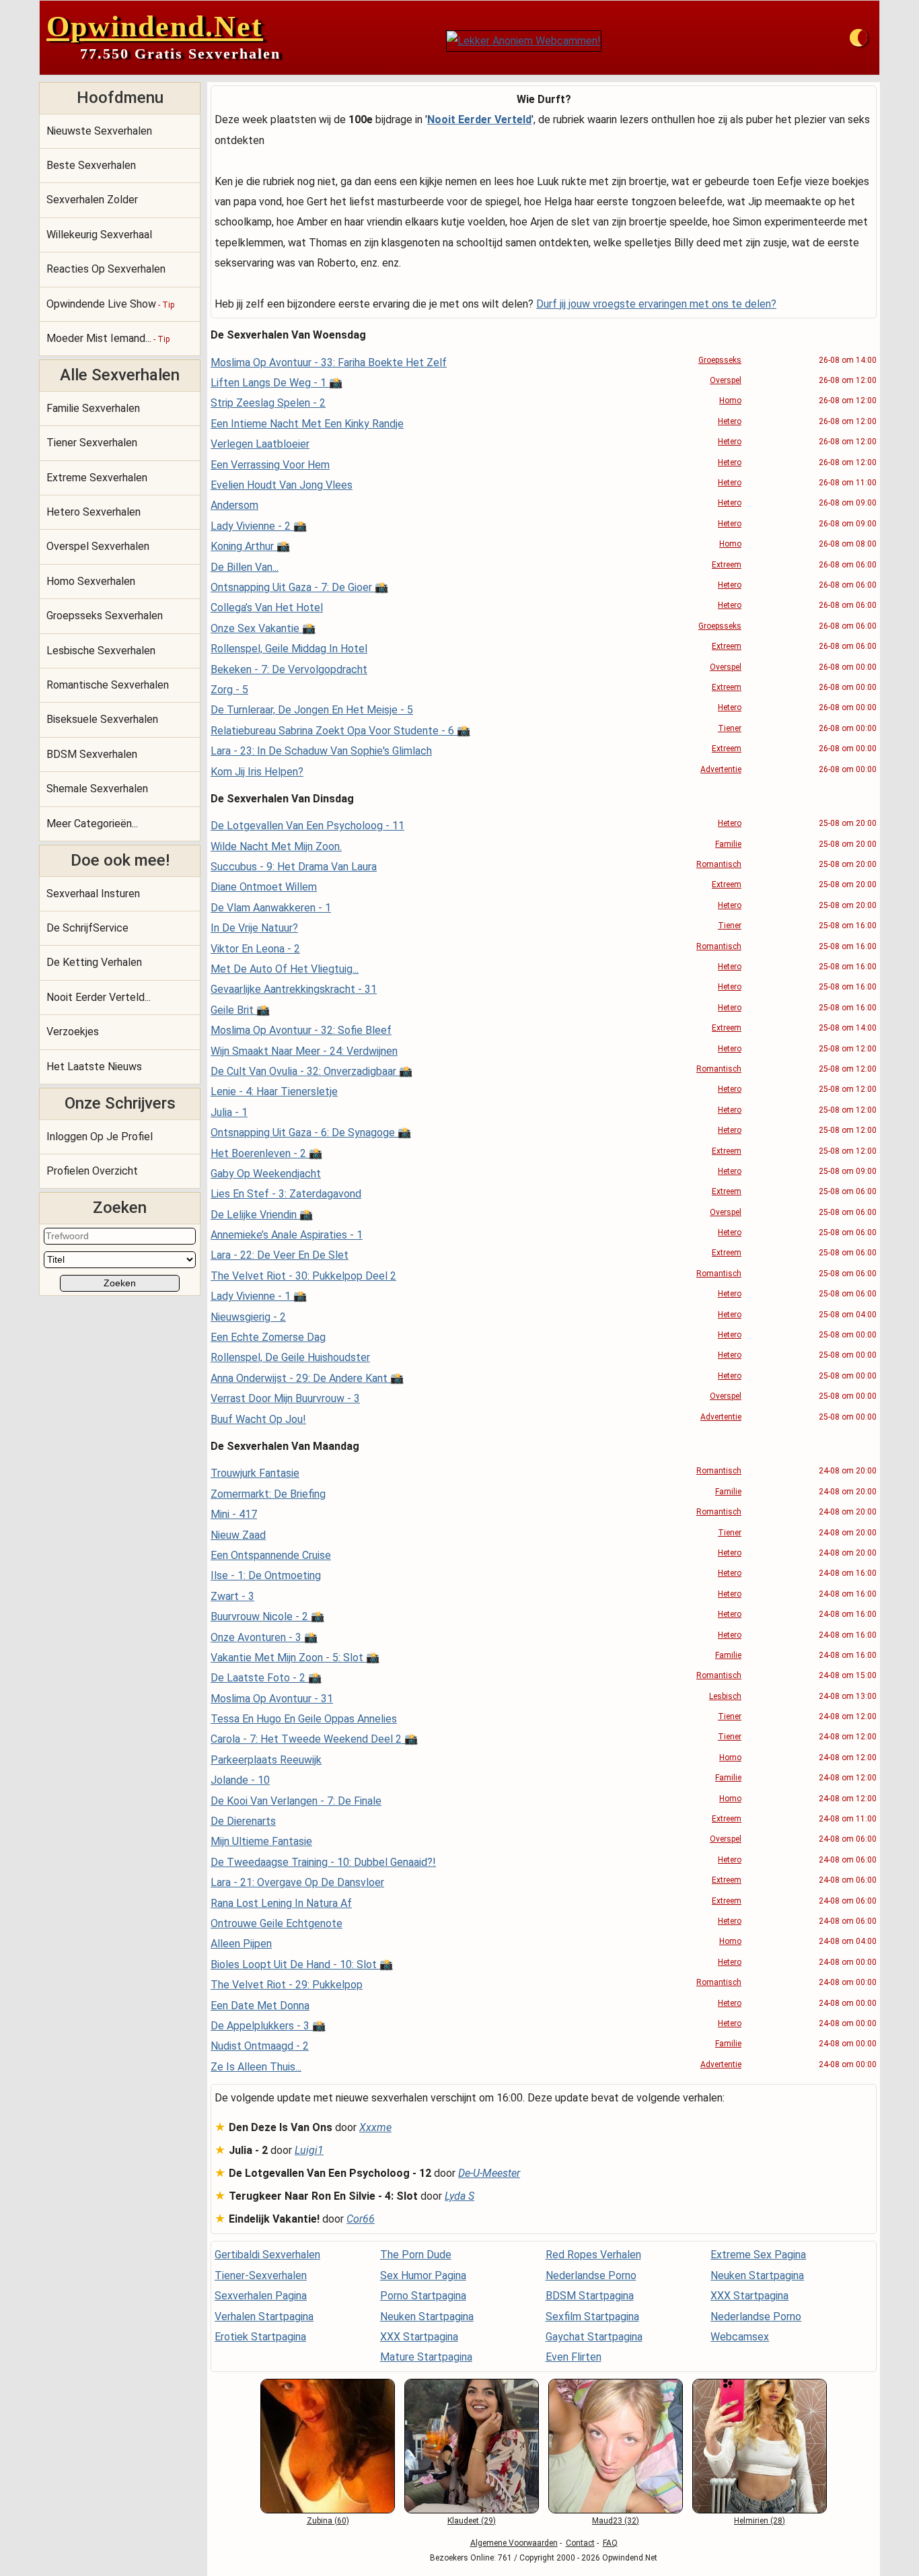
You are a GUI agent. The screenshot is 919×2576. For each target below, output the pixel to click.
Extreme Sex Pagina (758, 2255)
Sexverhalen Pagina (261, 2296)
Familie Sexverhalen (93, 408)
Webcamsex (740, 2337)
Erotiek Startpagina (260, 2337)
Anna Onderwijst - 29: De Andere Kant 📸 (307, 1378)
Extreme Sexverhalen (97, 478)
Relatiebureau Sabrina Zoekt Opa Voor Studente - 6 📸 (340, 731)
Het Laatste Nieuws (94, 1067)
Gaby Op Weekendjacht (266, 1174)
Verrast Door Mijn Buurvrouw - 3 (285, 1398)
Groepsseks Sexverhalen (105, 616)
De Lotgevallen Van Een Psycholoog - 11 (307, 826)
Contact (580, 2543)
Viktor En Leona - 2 (255, 949)
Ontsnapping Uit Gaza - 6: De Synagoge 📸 (311, 1133)
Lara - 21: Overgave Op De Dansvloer (297, 1882)
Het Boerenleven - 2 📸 (266, 1153)
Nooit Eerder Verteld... (99, 997)
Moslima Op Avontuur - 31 (272, 1699)
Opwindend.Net (155, 27)
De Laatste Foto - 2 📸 (266, 1678)
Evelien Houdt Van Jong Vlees (282, 485)
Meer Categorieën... (92, 824)
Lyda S (459, 2196)
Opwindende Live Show (110, 304)
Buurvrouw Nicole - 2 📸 (267, 1616)
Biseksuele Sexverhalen (102, 719)
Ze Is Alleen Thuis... (256, 2067)
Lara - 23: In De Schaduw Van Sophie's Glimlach (321, 751)
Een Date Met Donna (260, 2006)
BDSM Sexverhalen (92, 754)
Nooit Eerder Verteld (479, 119)
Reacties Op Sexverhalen (106, 269)
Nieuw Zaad (238, 1535)
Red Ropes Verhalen (593, 2255)
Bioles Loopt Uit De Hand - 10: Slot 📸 (302, 1964)
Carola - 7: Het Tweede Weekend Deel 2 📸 (314, 1739)
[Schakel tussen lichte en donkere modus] (858, 38)
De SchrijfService (87, 928)
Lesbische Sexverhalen (101, 651)
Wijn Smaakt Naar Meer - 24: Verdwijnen (304, 1051)
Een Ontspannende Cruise (271, 1555)
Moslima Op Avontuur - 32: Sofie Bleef (301, 1030)
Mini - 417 (234, 1514)
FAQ (610, 2543)
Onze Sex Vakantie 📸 (263, 628)
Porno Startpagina (423, 2296)
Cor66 (361, 2219)
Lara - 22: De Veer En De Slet (280, 1255)
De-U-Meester (489, 2173)
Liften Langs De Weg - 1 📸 (277, 383)
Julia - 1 (229, 1112)
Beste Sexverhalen (91, 165)
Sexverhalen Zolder (92, 200)
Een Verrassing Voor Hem (270, 465)
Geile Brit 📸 (240, 1010)
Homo (730, 401)
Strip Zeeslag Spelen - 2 (268, 403)
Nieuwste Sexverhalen (99, 131)
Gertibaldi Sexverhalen (267, 2255)
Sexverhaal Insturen (93, 894)
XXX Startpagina (419, 2337)
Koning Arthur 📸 (250, 546)
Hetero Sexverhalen (94, 512)
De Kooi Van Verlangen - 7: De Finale (296, 1801)
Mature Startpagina (426, 2357)
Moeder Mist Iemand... (108, 338)
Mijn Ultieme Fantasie (261, 1841)
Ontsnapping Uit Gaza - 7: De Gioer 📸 (299, 587)
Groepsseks (720, 360)
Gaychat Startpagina (594, 2337)
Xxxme (375, 2127)
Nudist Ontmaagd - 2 (260, 2046)
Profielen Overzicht (92, 1171)
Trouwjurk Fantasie (255, 1473)
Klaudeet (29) (472, 2521)
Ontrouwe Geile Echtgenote (277, 1923)
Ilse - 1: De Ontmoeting (266, 1575)
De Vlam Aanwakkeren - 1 (271, 908)
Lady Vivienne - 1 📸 (259, 1296)
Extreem (727, 565)
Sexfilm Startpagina (592, 2317)
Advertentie (721, 769)
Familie (728, 844)
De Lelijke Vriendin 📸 (262, 1215)
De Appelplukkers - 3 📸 (268, 2026)
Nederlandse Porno (591, 2275)
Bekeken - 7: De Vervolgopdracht (289, 669)
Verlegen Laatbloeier (260, 444)
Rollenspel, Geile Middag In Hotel (289, 649)
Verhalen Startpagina (264, 2317)
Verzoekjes (73, 1032)
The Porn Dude (416, 2255)
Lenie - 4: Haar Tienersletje (274, 1091)
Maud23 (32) (616, 2521)
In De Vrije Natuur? (254, 928)
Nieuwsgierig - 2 (248, 1317)
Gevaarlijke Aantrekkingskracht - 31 (294, 989)
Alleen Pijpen (241, 1944)
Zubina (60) (328, 2521)
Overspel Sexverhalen (98, 546)
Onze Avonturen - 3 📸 (264, 1637)
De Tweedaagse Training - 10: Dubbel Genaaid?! (323, 1862)
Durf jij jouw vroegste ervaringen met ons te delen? (656, 304)
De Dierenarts (243, 1821)
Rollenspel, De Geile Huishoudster (290, 1357)
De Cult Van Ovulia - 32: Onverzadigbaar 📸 (311, 1071)
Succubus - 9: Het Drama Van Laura (294, 867)
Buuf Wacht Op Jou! (258, 1419)
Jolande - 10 (240, 1780)
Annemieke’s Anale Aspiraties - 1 (287, 1235)
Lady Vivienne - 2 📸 (259, 526)
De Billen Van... (245, 567)
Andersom (234, 505)
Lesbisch (725, 1696)
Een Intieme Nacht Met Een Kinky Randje (307, 424)
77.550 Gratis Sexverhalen (180, 54)
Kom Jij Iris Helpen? (257, 772)
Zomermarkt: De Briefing (268, 1494)
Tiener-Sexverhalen (261, 2275)
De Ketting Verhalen (94, 962)
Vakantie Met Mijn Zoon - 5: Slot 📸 (295, 1658)
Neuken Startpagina (427, 2317)
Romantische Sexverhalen (108, 685)
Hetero (730, 421)
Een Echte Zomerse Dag (268, 1337)
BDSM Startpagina (590, 2296)
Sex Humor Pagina (423, 2275)
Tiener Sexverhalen (92, 443)
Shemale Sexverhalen (97, 789)
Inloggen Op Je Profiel (100, 1137)
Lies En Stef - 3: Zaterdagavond (286, 1194)
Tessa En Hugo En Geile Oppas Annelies (304, 1719)
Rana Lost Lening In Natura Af (281, 1903)
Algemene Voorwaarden (514, 2543)
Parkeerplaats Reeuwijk (266, 1760)
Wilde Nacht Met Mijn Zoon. (276, 846)
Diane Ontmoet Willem (264, 887)
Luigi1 (309, 2150)
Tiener (730, 728)
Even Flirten (574, 2357)
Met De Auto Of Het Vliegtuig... (285, 969)
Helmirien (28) (760, 2521)
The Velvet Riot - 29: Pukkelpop (287, 1985)
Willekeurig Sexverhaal (99, 235)
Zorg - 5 (229, 690)
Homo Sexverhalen (91, 581)
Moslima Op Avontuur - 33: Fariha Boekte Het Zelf (329, 362)
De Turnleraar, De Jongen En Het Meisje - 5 (312, 710)
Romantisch (719, 864)
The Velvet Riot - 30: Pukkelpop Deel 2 (303, 1276)
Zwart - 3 (232, 1596)
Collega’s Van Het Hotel (267, 607)
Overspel (726, 380)
